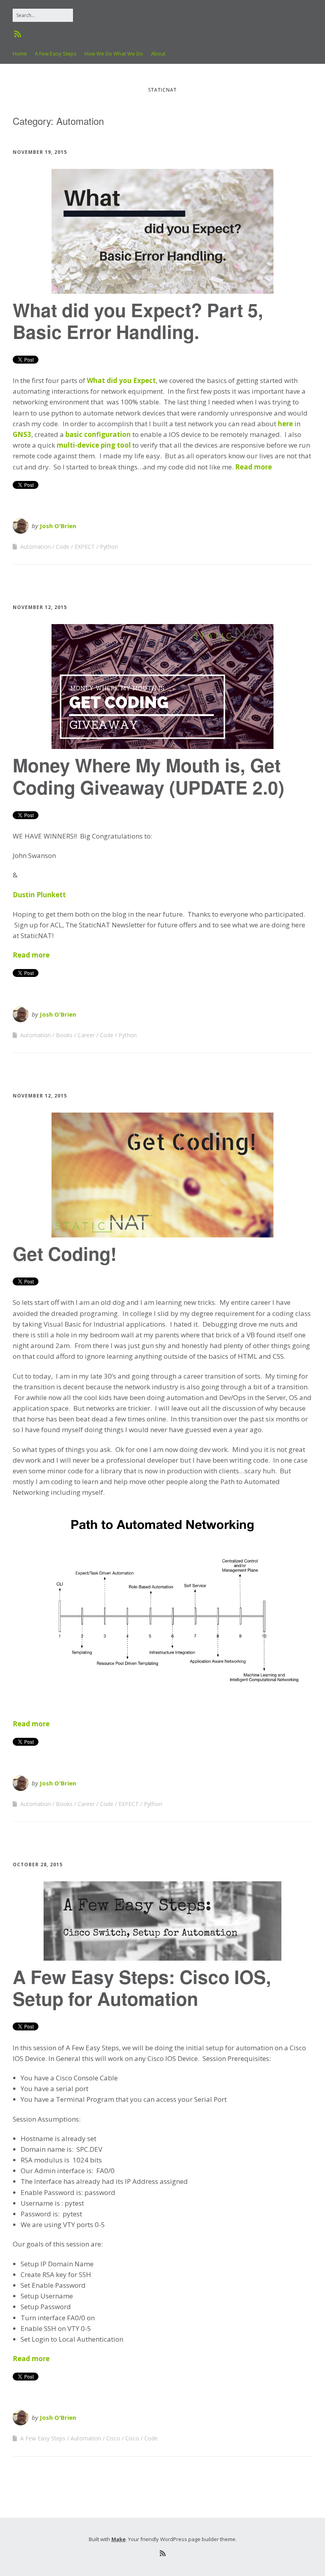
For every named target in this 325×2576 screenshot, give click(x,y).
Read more (253, 467)
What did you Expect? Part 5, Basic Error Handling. (138, 321)
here (285, 424)
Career (86, 1035)
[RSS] (18, 34)
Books (64, 1035)
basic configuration (98, 434)
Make (119, 2539)
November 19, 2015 (40, 152)
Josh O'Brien (58, 526)
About (158, 54)
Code (63, 547)
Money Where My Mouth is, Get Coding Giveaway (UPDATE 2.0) (148, 776)
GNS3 (22, 434)
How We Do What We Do (114, 54)
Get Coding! (65, 1253)
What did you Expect (121, 380)
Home (20, 54)
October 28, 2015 (38, 1864)
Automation (35, 547)
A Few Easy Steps (56, 54)
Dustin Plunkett (39, 895)
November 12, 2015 (40, 607)
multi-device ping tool (95, 445)
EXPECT (85, 547)
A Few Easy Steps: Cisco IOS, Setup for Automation (142, 1987)
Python (109, 547)
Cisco (113, 2438)
